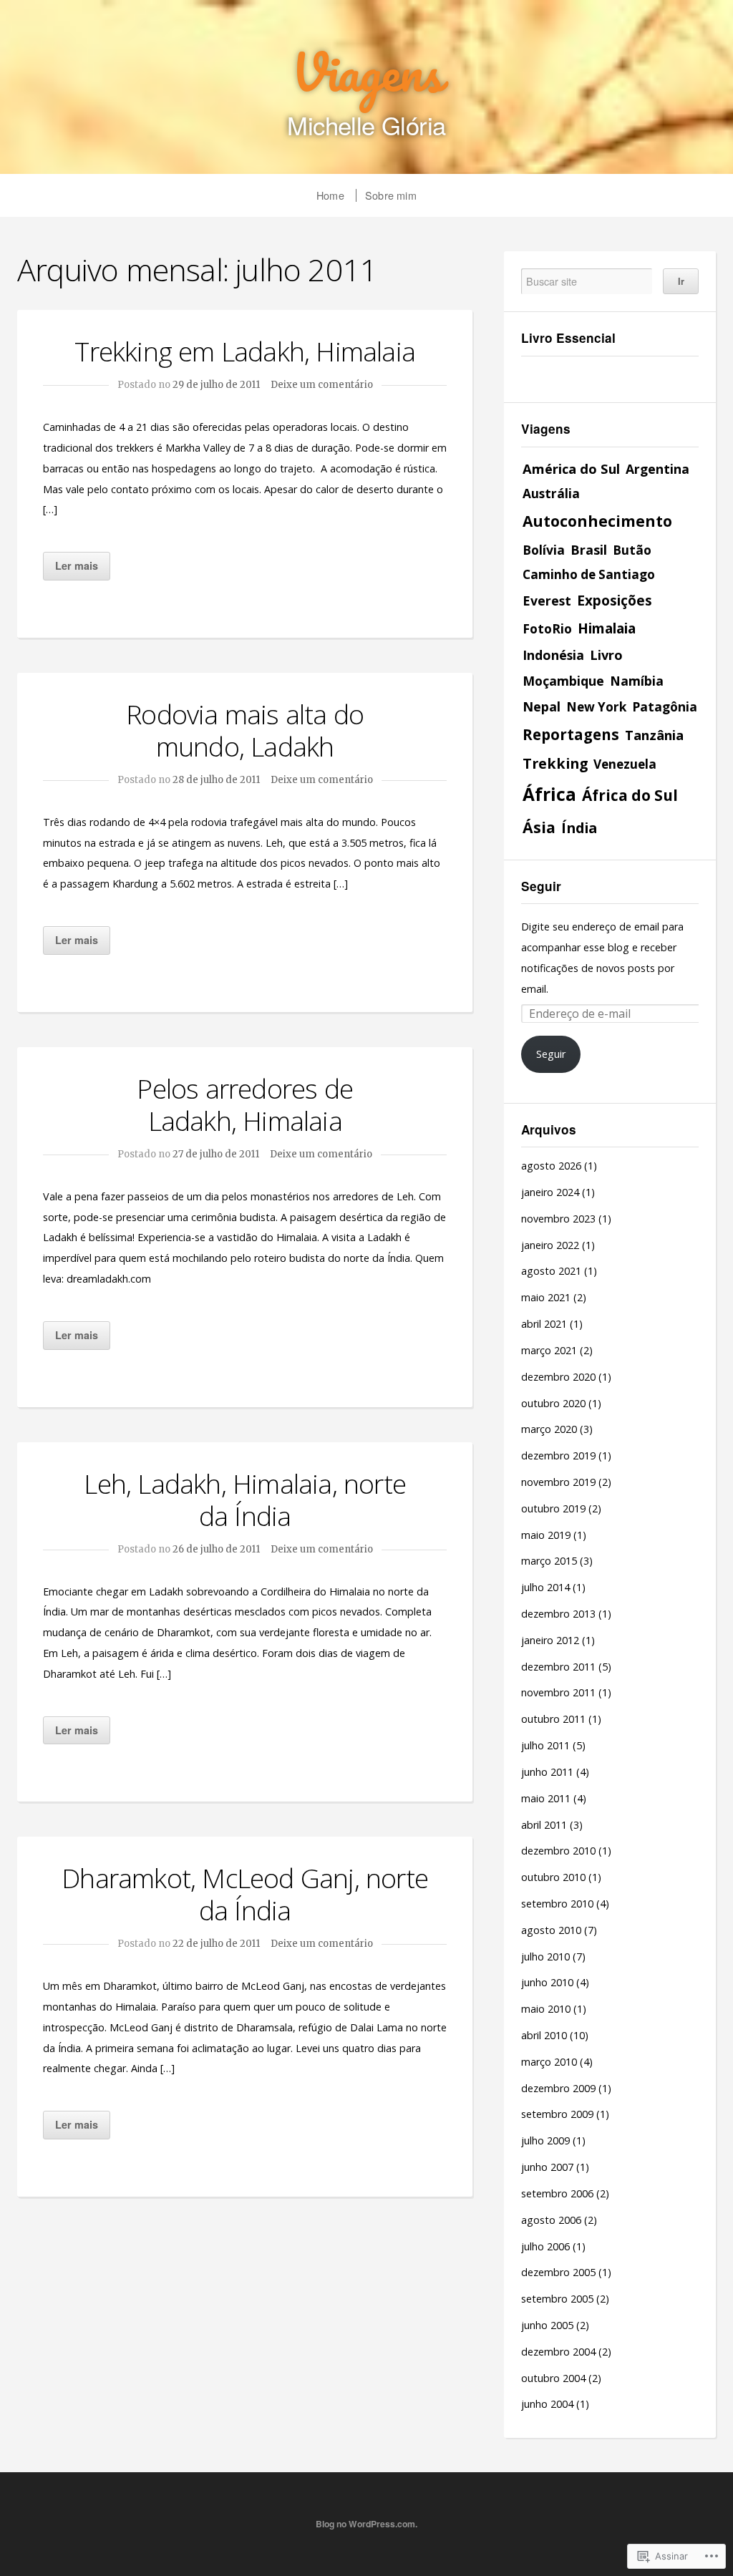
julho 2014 (545, 1587)
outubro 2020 (553, 1403)
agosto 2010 (551, 1930)
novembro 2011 (558, 1692)
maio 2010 (546, 2009)
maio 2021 (546, 1297)
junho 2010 (547, 1982)
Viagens (366, 72)
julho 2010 (545, 1957)
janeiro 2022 (550, 1245)
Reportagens (571, 734)
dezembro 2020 (558, 1377)
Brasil (589, 550)
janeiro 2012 (550, 1640)
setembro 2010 (557, 1904)
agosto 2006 (551, 2220)
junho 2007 (547, 2167)
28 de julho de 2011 (216, 780)
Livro (606, 655)
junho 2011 (547, 1772)
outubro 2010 (553, 1877)
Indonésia (553, 655)
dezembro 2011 (558, 1667)
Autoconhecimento (597, 521)
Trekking (555, 763)
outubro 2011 (553, 1719)
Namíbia (637, 681)
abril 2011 (544, 1825)
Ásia (539, 827)
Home (330, 195)
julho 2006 (545, 2246)
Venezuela (625, 764)
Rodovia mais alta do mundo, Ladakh (245, 730)
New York (596, 707)
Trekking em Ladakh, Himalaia (245, 351)
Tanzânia (654, 735)
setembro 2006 (557, 2193)
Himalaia (607, 628)
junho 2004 (547, 2404)
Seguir (541, 886)
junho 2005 (547, 2325)
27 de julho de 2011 (216, 1154)
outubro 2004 (553, 2378)
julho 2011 (545, 1745)
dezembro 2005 (558, 2272)
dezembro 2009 (558, 2088)
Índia (579, 828)
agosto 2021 (551, 1271)
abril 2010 (544, 2035)
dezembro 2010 (558, 1851)
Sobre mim (391, 195)
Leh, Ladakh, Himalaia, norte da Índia (245, 1500)
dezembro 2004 (558, 2352)
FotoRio (547, 628)
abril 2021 (544, 1324)
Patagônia (665, 706)
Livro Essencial (568, 338)
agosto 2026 (551, 1166)
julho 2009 (545, 2140)
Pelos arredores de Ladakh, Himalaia (245, 1104)
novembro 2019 (558, 1482)
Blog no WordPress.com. (366, 2524)
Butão (632, 550)
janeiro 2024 (550, 1192)
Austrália (551, 494)
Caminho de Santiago (589, 574)
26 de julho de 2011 (216, 1549)
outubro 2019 (553, 1508)
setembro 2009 (557, 2114)
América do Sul (571, 468)
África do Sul (630, 795)
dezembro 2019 (558, 1455)
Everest (547, 601)
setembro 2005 (557, 2299)
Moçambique (563, 681)
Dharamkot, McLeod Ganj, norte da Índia (245, 1894)
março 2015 (549, 1561)
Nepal (542, 706)
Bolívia (544, 550)
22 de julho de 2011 (216, 1944)
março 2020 (549, 1429)
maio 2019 (546, 1535)
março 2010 (549, 2062)
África (549, 794)
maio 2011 (546, 1798)
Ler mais (77, 565)
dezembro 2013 (558, 1614)
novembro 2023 (558, 1219)
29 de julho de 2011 (216, 385)
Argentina (657, 469)
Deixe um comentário (322, 385)
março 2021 (549, 1350)
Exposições (615, 601)
